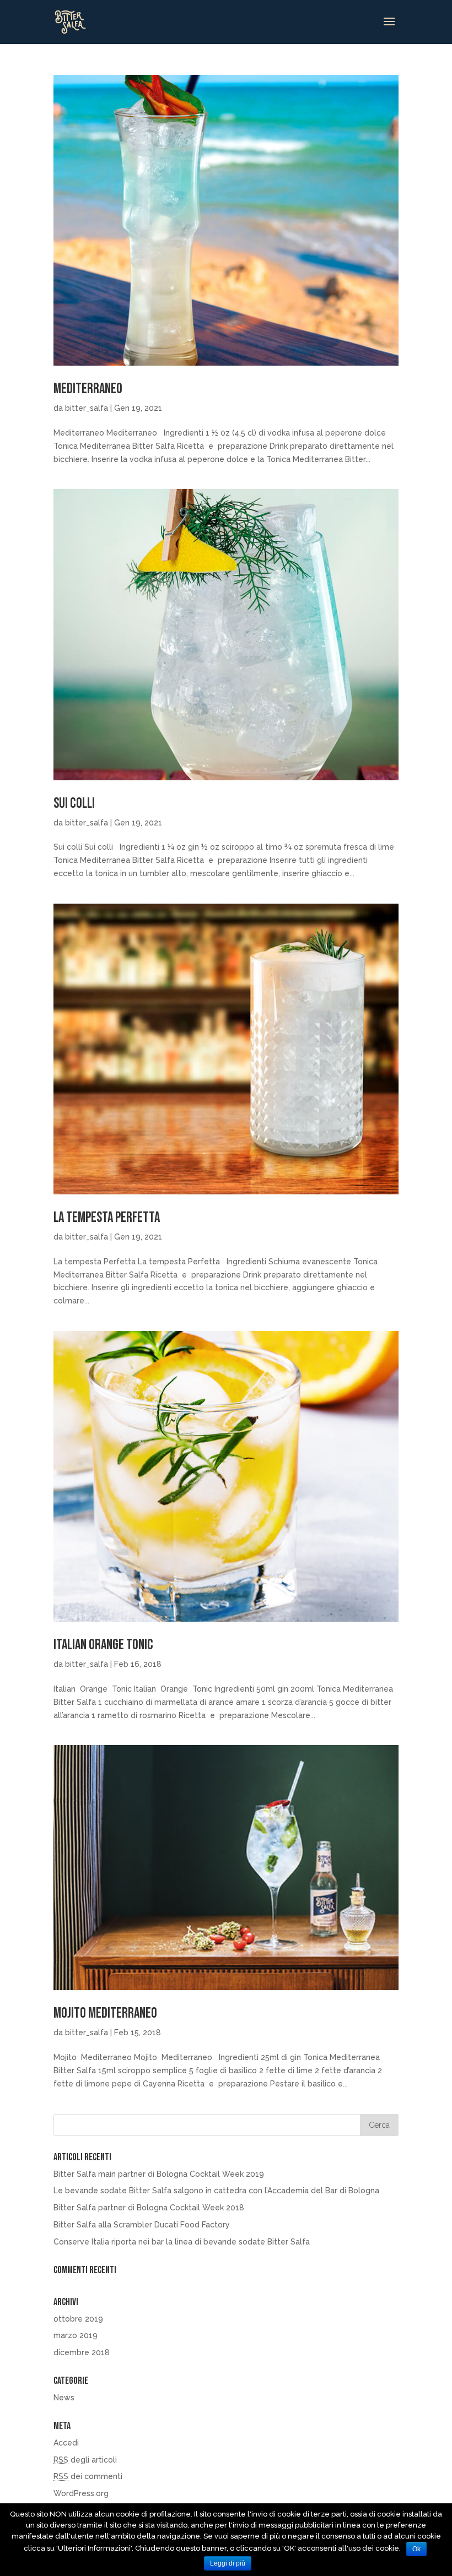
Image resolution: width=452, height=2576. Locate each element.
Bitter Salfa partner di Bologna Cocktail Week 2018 (149, 2208)
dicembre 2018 (82, 2352)
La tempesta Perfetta (107, 1218)
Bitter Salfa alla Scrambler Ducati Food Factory (142, 2225)
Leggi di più (228, 2563)
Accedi (66, 2443)
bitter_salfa (87, 408)
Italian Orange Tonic (103, 1645)
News (64, 2398)
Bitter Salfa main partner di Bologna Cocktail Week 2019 (159, 2174)
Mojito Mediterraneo (105, 2013)
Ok (416, 2549)
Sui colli (74, 804)
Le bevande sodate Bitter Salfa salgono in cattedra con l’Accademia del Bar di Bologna (216, 2191)
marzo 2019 (76, 2335)
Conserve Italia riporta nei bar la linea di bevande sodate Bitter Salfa (182, 2242)
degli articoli (85, 2460)
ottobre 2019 (78, 2319)
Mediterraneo (88, 389)
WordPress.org (81, 2493)
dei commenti (88, 2476)
